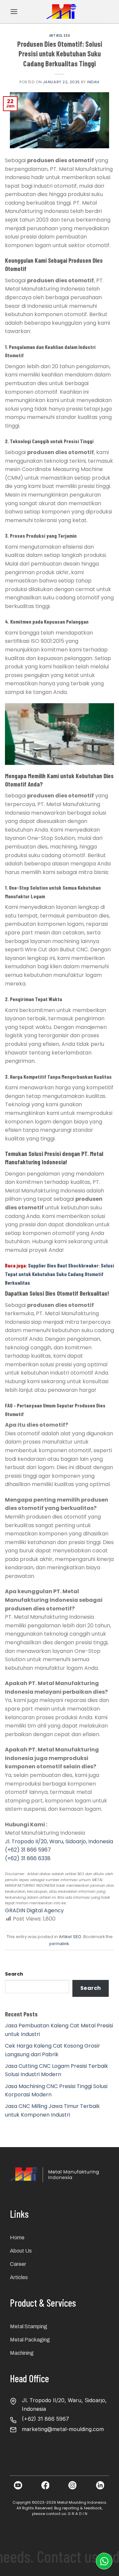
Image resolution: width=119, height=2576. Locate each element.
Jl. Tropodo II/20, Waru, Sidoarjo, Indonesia (59, 1841)
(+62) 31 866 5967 (28, 1850)
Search (14, 1974)
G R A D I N (78, 2514)
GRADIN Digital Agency (34, 1910)
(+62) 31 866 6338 (28, 1858)
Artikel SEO (59, 35)
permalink (59, 1944)
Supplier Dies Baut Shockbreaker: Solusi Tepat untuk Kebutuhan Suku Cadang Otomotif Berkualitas (59, 1274)
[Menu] (14, 11)
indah (93, 82)
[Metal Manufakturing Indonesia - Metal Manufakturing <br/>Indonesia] (62, 12)
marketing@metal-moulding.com (63, 2429)
